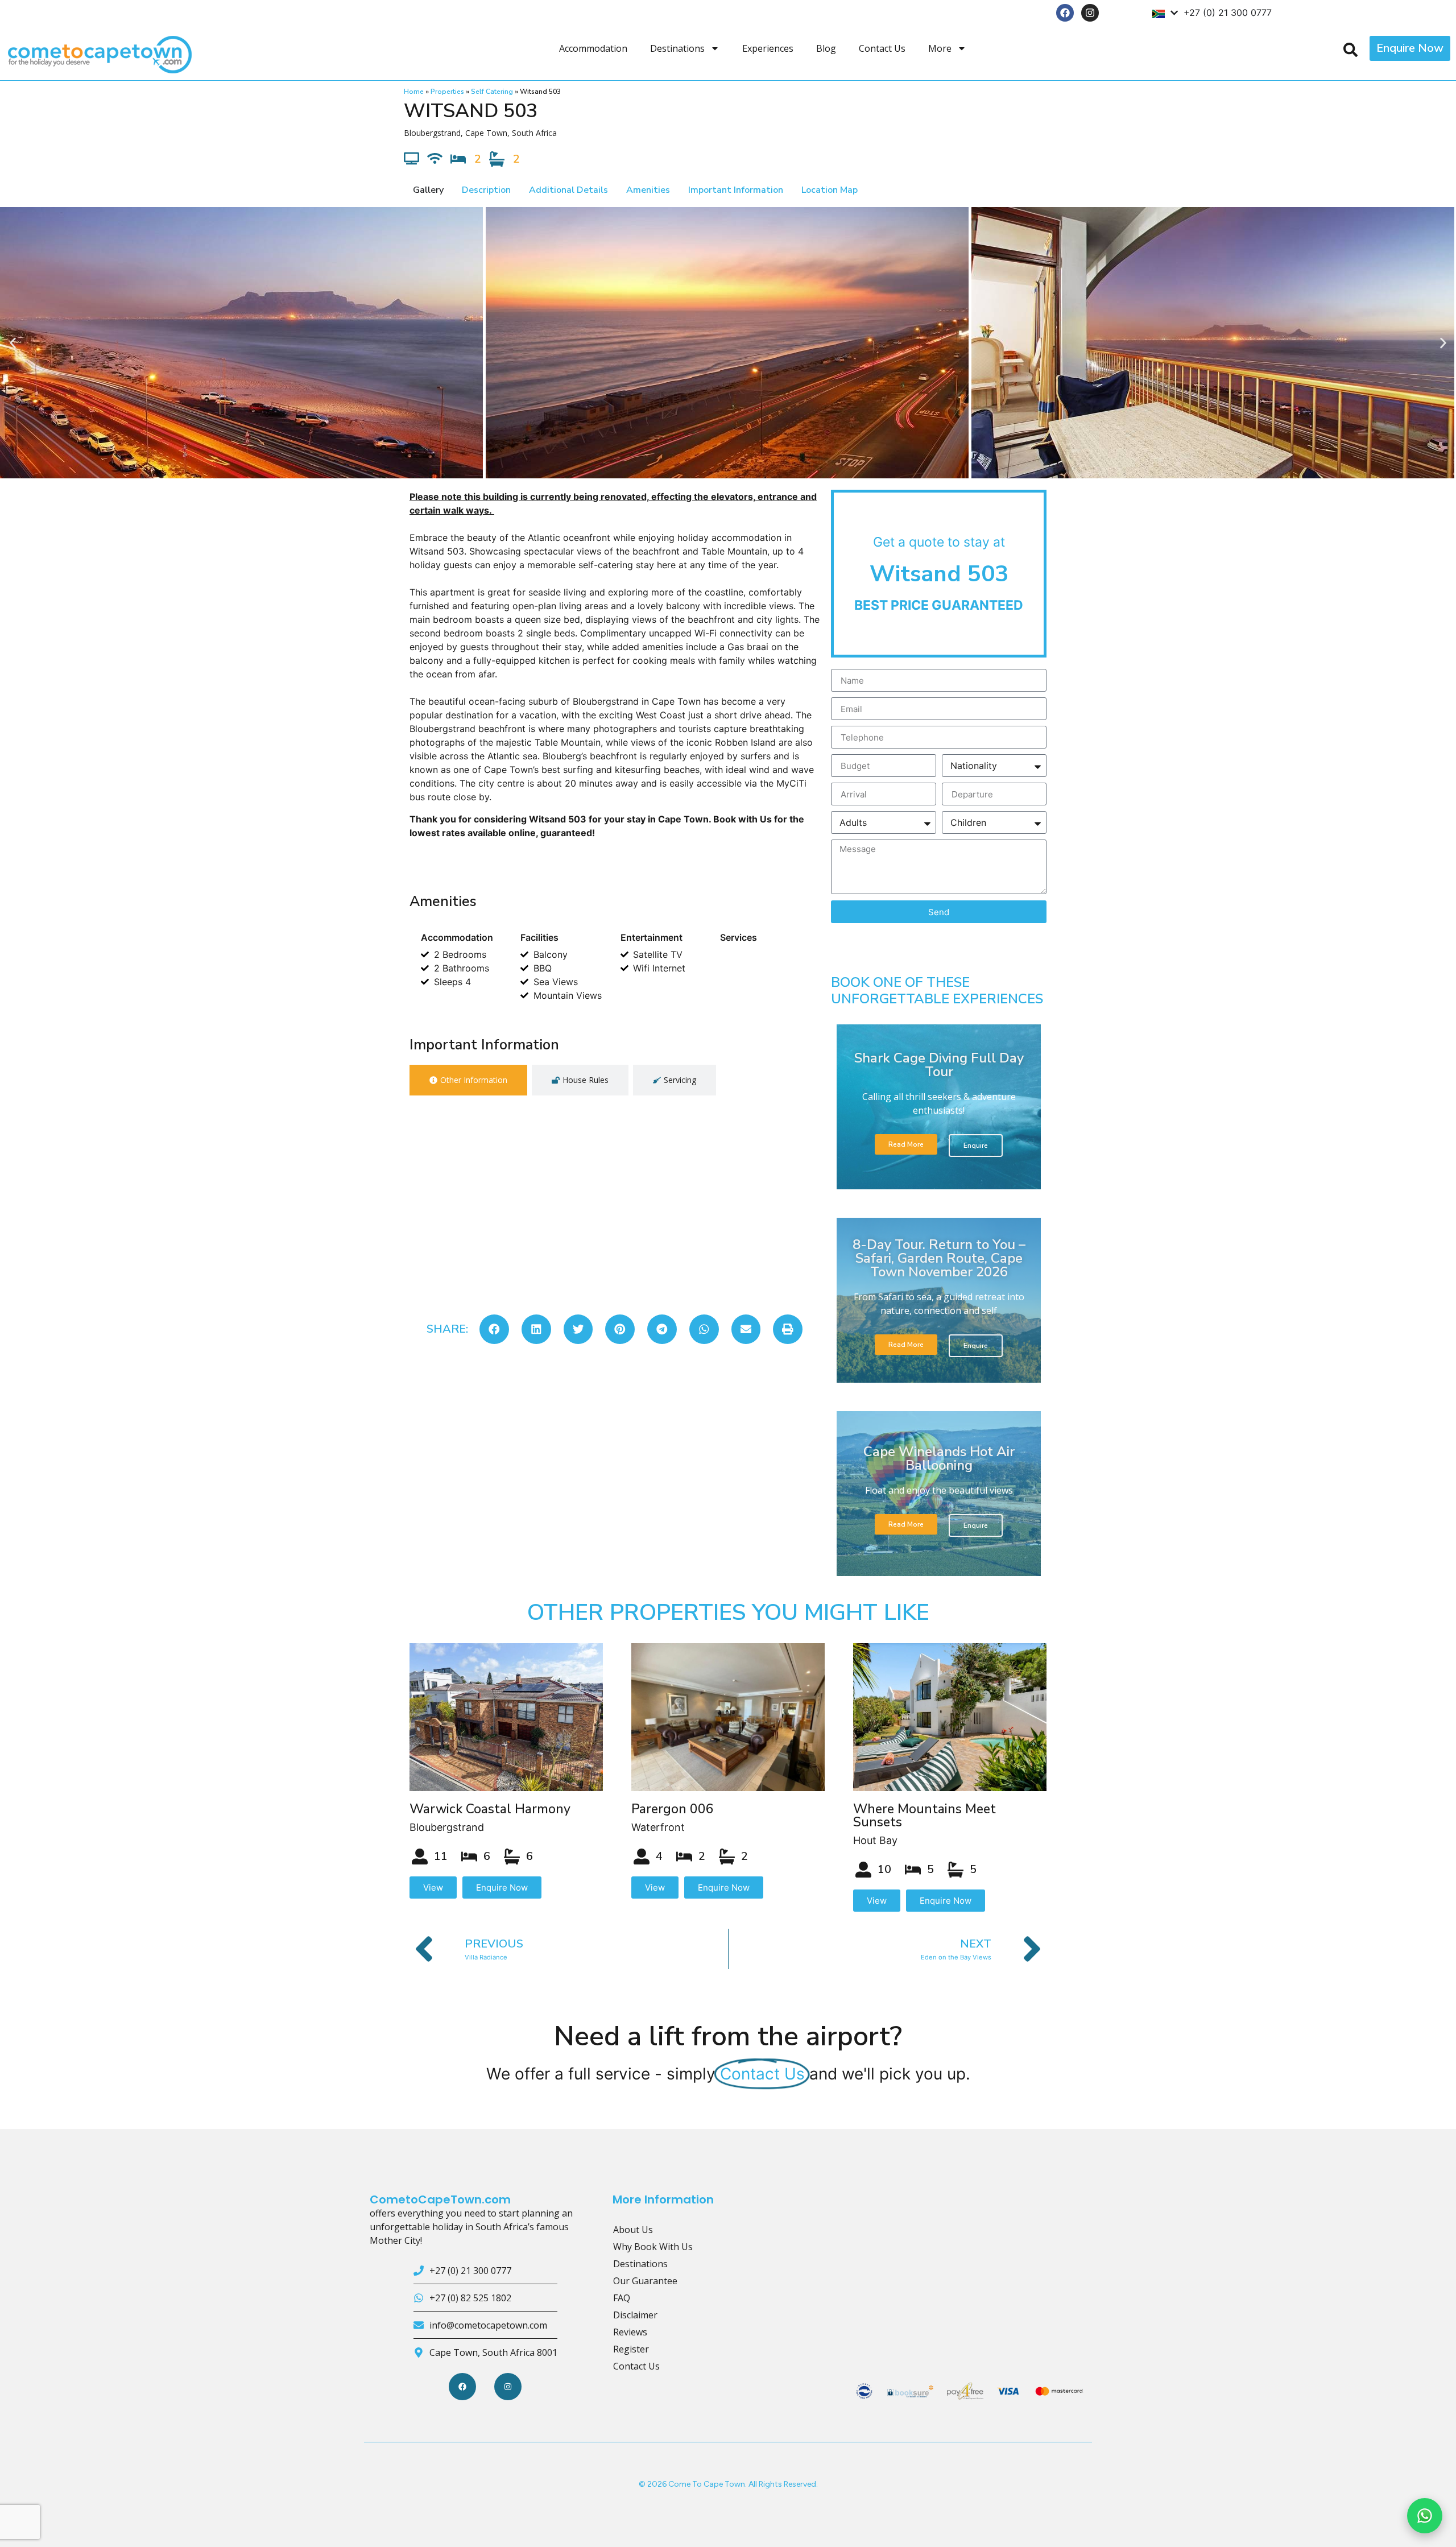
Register (631, 2349)
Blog (826, 48)
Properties (447, 92)
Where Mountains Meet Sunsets (925, 1816)
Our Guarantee (645, 2281)
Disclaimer (635, 2315)
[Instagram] (1090, 13)
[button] (13, 343)
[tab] (468, 1080)
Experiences (768, 48)
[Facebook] (1065, 13)
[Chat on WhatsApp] (1425, 2516)
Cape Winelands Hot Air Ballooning (939, 1458)
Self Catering (492, 92)
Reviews (630, 2332)
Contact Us (882, 48)
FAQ (622, 2298)
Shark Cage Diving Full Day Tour (939, 1065)
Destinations (677, 48)
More (940, 48)
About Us (633, 2230)
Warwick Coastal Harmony (490, 1809)
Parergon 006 (673, 1809)
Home (414, 92)
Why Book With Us (653, 2247)
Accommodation (593, 48)
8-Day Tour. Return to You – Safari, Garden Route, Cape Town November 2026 (939, 1258)
